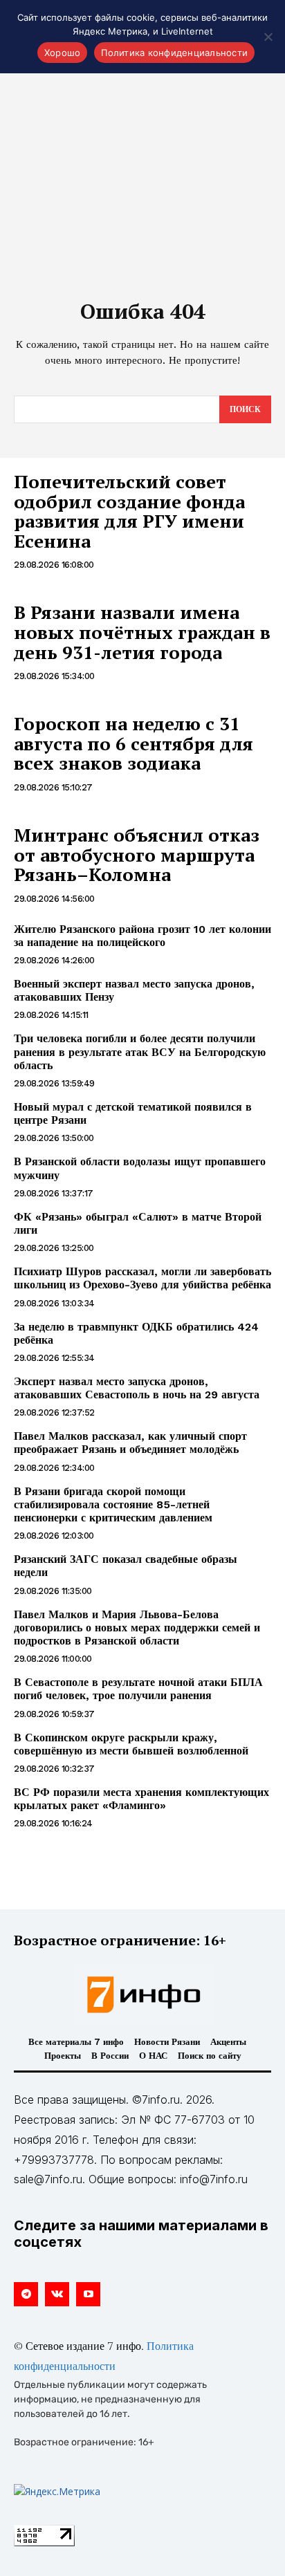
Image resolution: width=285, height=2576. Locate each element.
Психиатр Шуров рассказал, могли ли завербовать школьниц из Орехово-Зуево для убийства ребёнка (142, 1278)
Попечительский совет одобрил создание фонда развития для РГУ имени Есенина (129, 511)
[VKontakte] (57, 2294)
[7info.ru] (142, 1994)
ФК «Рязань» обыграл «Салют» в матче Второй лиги (138, 1223)
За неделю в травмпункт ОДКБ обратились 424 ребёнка (136, 1333)
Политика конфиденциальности (174, 53)
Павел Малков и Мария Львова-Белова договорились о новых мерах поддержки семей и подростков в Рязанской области (137, 1628)
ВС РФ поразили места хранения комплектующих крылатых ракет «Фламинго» (141, 1799)
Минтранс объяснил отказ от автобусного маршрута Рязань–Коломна (137, 854)
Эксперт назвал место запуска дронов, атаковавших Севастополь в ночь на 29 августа (137, 1388)
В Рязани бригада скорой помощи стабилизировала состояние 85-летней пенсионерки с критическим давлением (113, 1504)
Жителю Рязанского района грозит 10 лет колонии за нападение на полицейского (142, 936)
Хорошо (63, 53)
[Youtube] (88, 2294)
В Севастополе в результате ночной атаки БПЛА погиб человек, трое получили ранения (138, 1689)
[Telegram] (26, 2294)
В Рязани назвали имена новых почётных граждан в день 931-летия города (142, 632)
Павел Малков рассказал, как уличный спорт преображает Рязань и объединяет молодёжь (130, 1443)
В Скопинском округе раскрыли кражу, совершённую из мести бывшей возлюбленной (131, 1744)
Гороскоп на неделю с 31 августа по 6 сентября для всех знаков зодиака (134, 743)
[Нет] (268, 37)
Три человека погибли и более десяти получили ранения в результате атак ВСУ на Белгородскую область (140, 1051)
